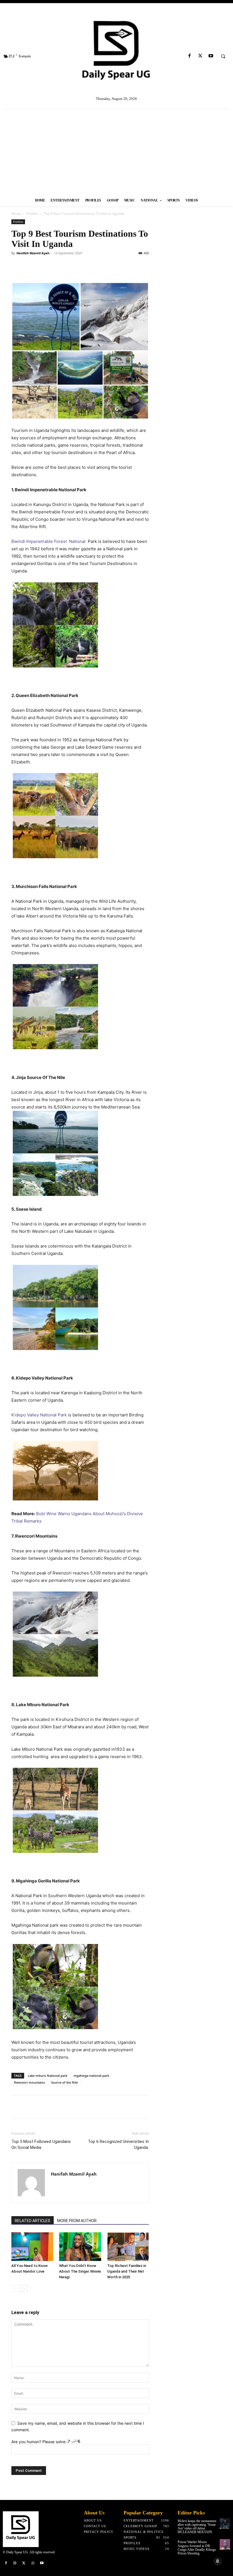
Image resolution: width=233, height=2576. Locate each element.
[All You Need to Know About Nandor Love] (32, 2247)
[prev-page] (15, 2288)
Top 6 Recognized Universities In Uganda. (118, 2144)
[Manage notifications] (218, 2561)
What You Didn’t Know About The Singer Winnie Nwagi (80, 2271)
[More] (118, 2107)
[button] (223, 56)
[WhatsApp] (56, 266)
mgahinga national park (91, 2076)
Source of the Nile (65, 2082)
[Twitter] (200, 56)
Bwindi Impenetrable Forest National (48, 541)
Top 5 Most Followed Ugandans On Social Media (41, 2144)
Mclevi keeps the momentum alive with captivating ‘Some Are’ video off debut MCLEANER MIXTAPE (197, 2527)
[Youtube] (211, 56)
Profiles (32, 214)
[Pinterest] (43, 266)
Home (16, 214)
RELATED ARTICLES (33, 2221)
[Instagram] (15, 2563)
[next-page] (24, 2288)
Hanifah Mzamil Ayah (33, 253)
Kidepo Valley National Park (39, 1415)
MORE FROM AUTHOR (77, 2221)
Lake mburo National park (48, 2076)
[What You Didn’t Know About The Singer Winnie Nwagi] (80, 2247)
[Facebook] (190, 56)
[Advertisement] (116, 152)
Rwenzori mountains (29, 2082)
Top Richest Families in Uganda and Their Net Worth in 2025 (127, 2271)
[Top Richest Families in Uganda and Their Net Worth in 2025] (128, 2247)
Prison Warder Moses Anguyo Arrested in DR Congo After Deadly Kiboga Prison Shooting (197, 2548)
